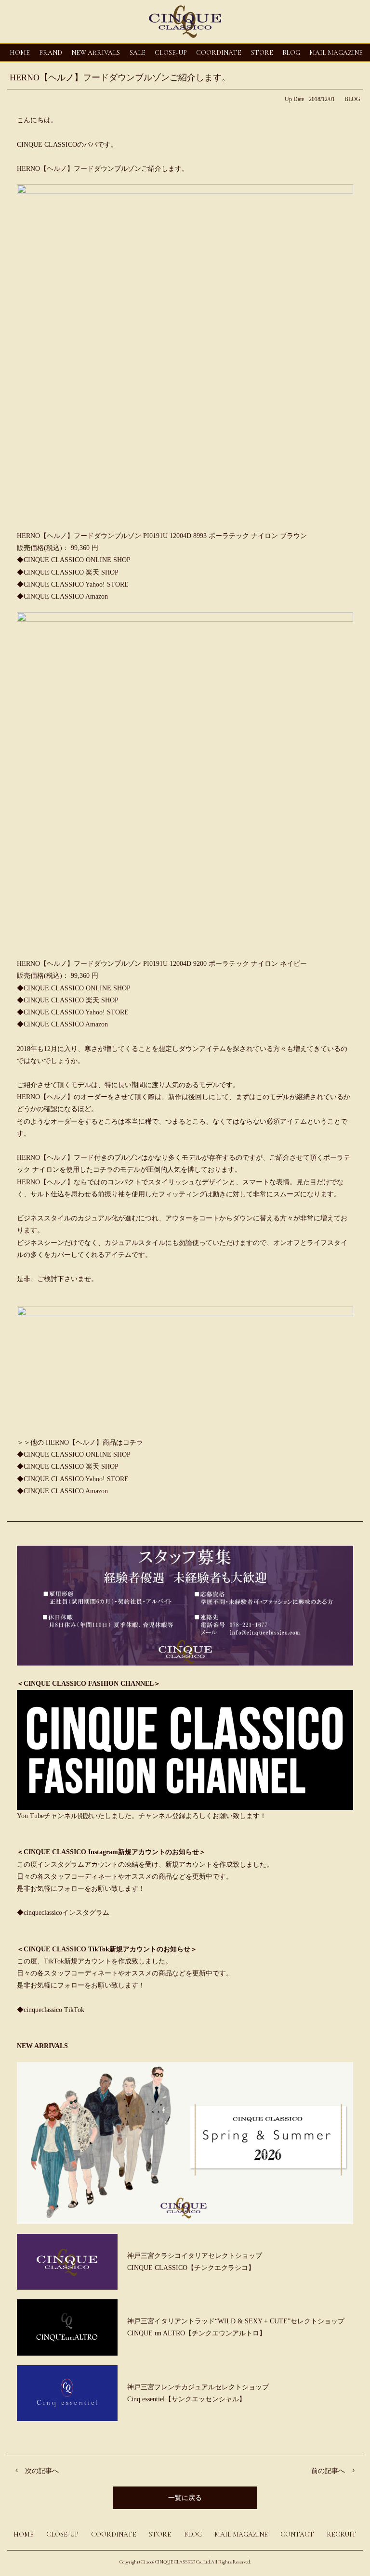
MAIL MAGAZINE (336, 53)
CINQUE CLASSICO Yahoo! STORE (76, 584)
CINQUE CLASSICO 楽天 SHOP (71, 572)
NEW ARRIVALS (96, 53)
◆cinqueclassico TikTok (51, 2010)
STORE (262, 53)
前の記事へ (328, 2471)
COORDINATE (219, 53)
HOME (20, 53)
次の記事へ (42, 2471)
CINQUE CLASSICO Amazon (66, 596)
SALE (138, 53)
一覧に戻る (185, 2498)
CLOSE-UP (62, 2534)
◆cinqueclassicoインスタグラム (63, 1913)
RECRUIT (342, 2534)
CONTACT (297, 2534)
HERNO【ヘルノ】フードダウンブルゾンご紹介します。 (120, 77)
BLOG (352, 99)
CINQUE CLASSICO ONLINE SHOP (77, 560)
